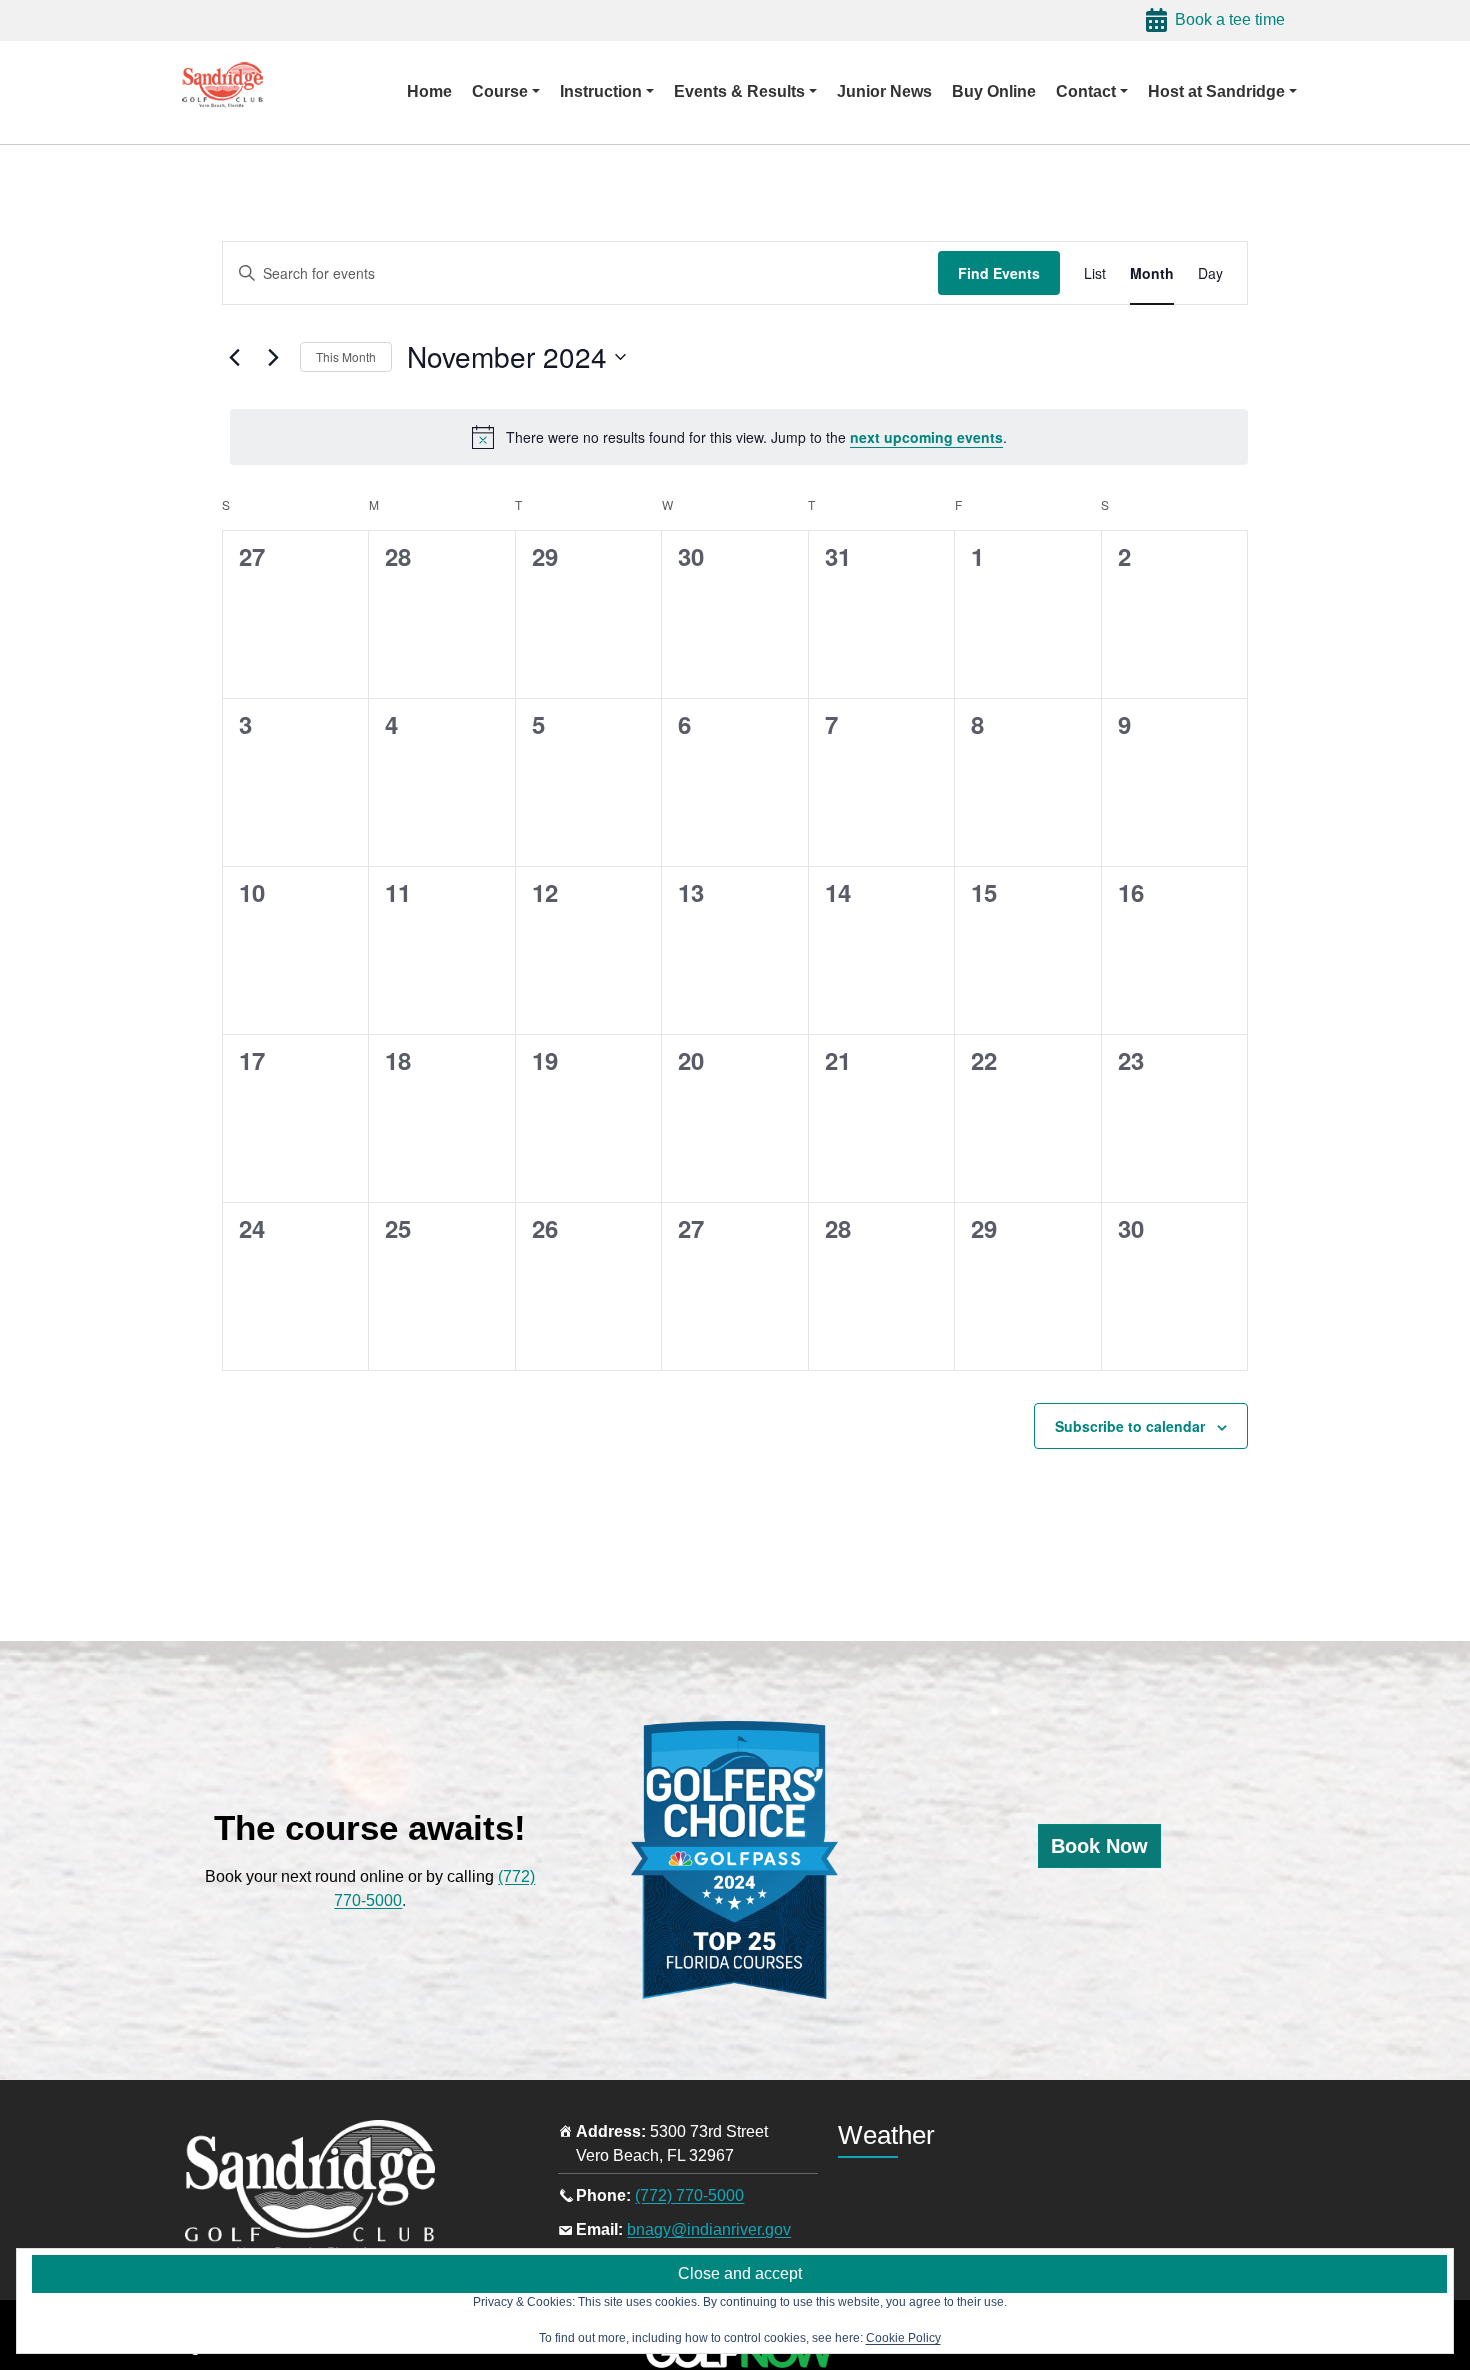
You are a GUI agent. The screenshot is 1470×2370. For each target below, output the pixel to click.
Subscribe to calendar (1130, 1426)
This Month (346, 356)
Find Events (999, 273)
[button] (506, 92)
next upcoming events (926, 437)
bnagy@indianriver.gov (709, 2229)
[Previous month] (234, 357)
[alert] (739, 437)
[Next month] (273, 357)
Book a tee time (1230, 19)
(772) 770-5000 (689, 2195)
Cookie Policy (903, 2338)
